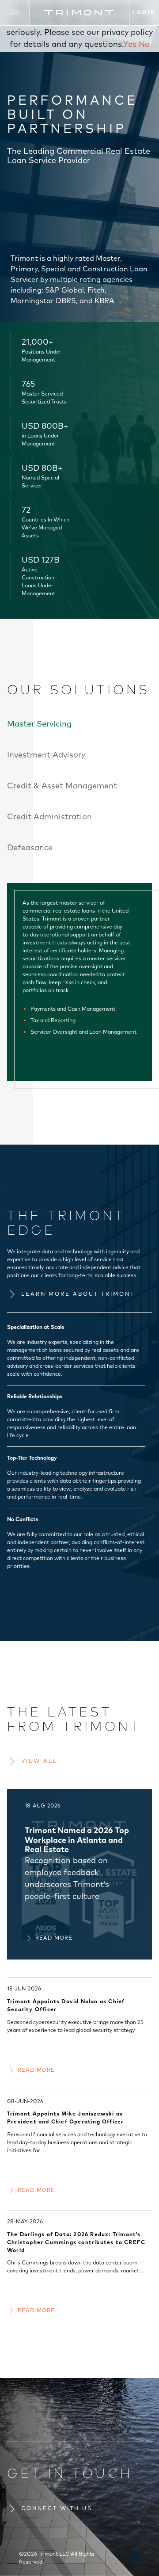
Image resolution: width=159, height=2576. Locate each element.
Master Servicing (39, 724)
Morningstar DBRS (43, 301)
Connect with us (57, 2508)
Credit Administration (49, 816)
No (144, 44)
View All (39, 1761)
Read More (54, 1938)
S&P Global (64, 290)
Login (144, 12)
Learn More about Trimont (78, 1294)
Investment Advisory (46, 755)
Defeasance (30, 847)
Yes (130, 44)
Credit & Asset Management (62, 786)
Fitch (96, 290)
